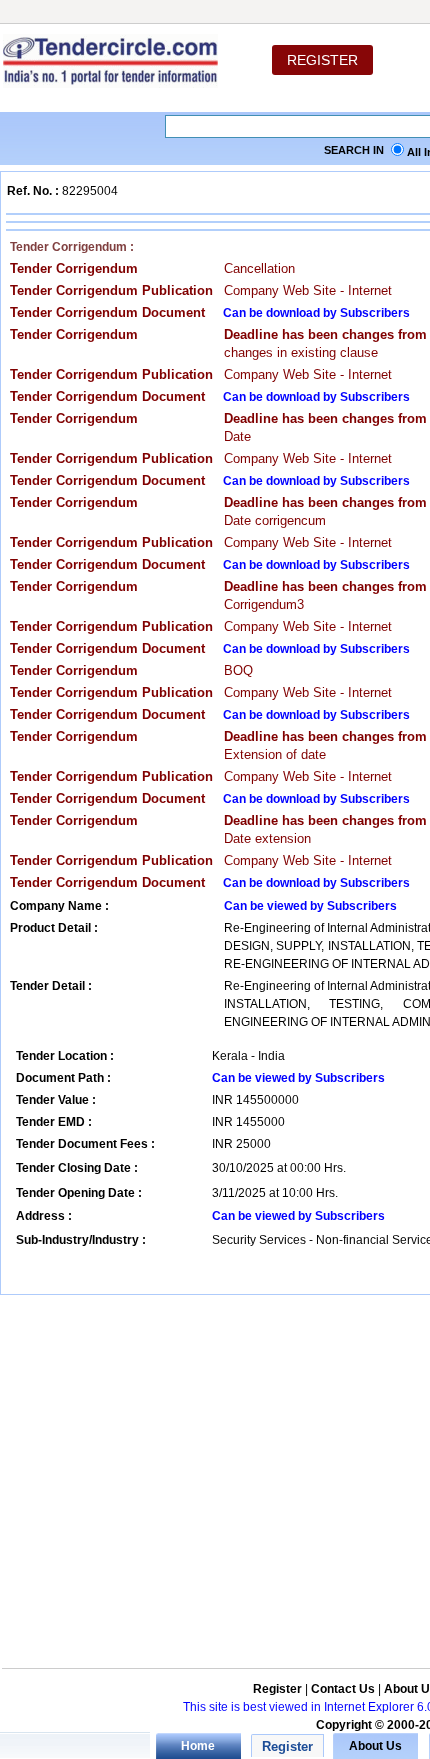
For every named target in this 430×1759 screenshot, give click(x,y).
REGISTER (322, 60)
